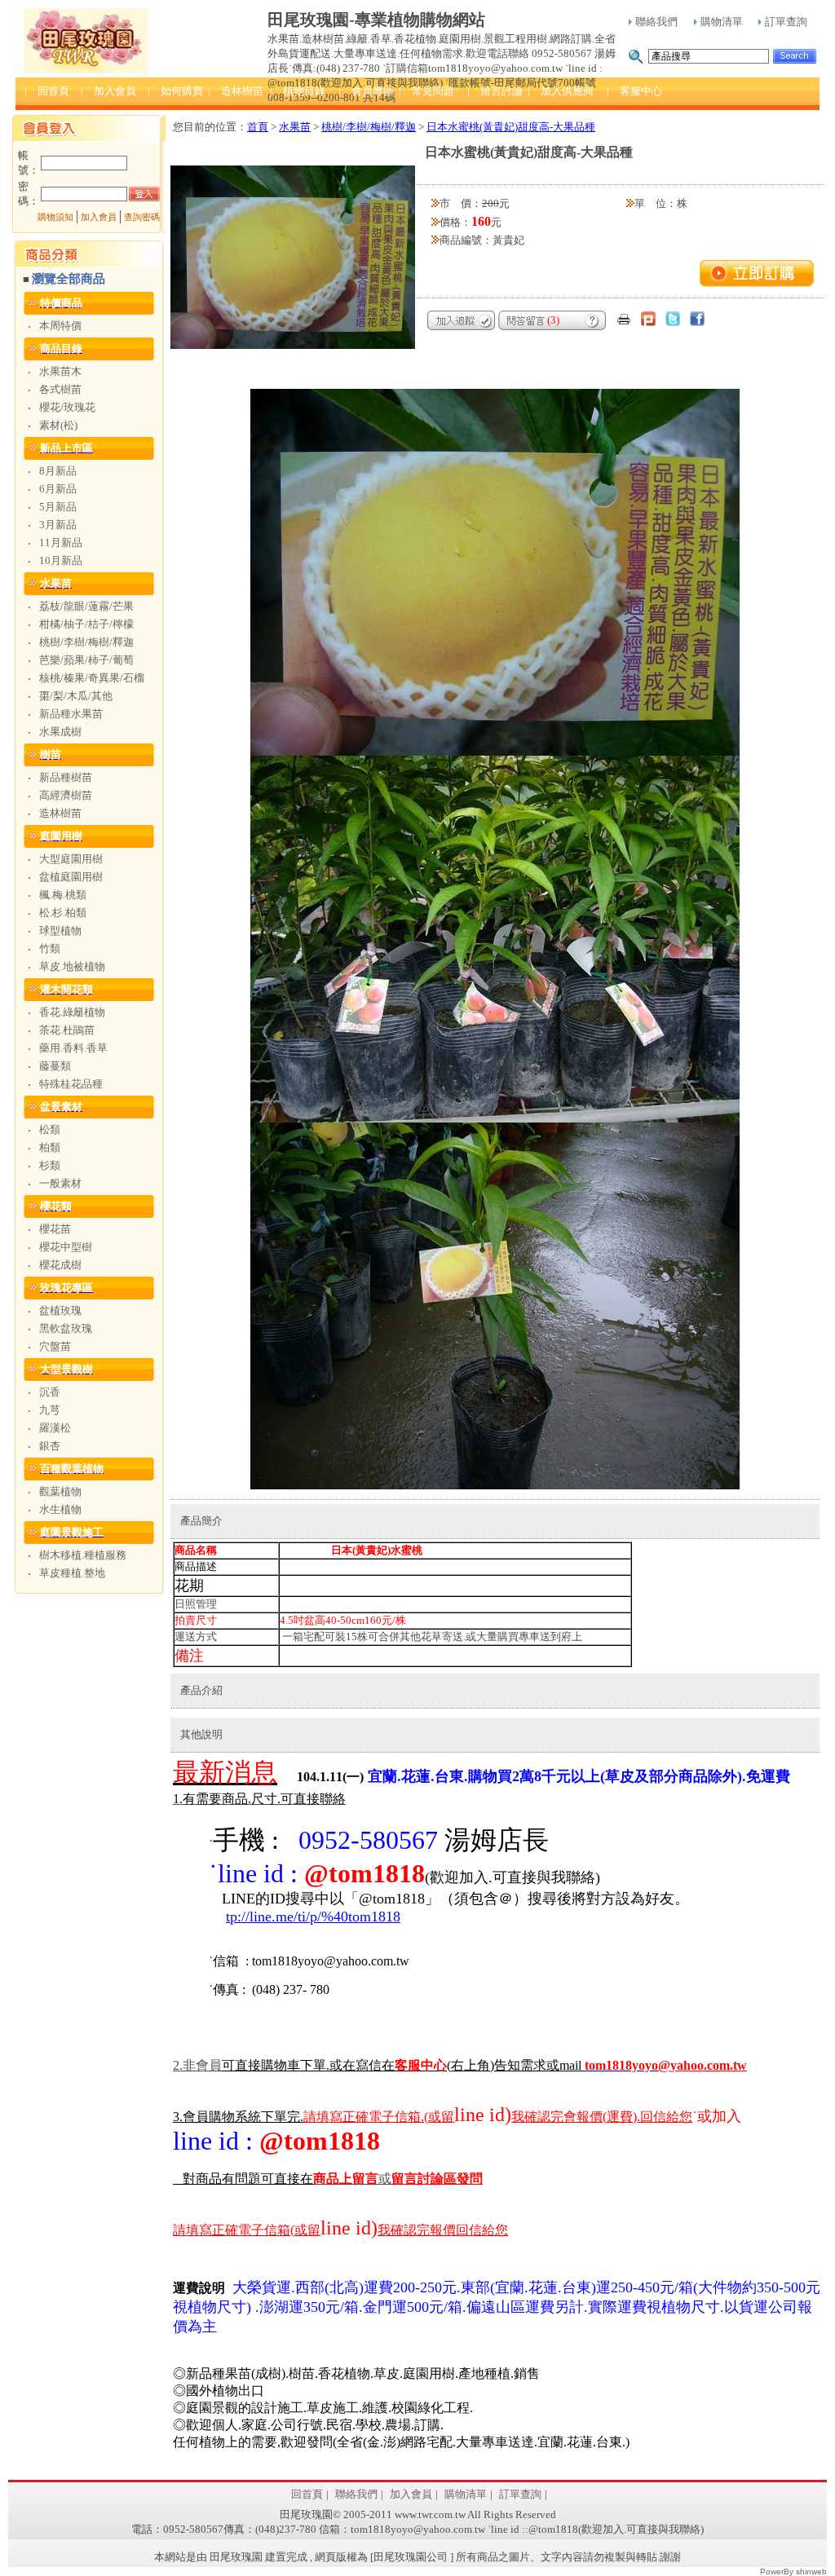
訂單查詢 (786, 22)
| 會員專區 (366, 91)
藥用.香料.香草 (73, 1048)
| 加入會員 (108, 91)
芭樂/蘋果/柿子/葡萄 (86, 660)
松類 (50, 1129)
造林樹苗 (60, 813)
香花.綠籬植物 (72, 1012)
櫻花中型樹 (66, 1247)
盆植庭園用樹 (71, 877)
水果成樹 (60, 732)
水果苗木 (60, 371)
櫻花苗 (55, 1229)
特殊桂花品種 (71, 1084)
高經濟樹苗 (66, 795)
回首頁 (307, 2494)
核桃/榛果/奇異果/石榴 (92, 678)
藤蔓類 (55, 1066)
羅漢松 (55, 1428)
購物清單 (722, 22)
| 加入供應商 (561, 91)
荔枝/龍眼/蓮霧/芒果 (86, 606)
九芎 (50, 1410)
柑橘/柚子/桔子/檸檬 (86, 624)
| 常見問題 (426, 91)
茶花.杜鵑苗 (67, 1030)
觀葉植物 (60, 1491)
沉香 (50, 1392)
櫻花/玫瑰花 (67, 407)
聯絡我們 (656, 22)
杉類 (50, 1165)
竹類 (50, 948)
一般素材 (60, 1183)
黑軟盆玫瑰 (66, 1328)
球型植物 (60, 931)
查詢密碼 (142, 217)
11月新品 (61, 543)
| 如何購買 (175, 91)
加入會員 (99, 217)
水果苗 (295, 127)
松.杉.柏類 (63, 913)
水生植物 (60, 1509)
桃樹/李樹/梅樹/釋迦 (86, 642)
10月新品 (61, 560)
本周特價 (60, 326)
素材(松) (58, 425)
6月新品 (58, 489)
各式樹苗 (60, 389)
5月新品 (58, 507)
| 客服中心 (634, 91)
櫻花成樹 (60, 1265)
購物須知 (55, 217)
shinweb (811, 2572)
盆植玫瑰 (60, 1310)
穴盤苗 (55, 1346)
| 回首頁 (47, 91)
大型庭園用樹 (71, 859)
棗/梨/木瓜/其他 (76, 696)
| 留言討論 (495, 91)
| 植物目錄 (298, 91)
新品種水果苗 (71, 714)
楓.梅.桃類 (63, 895)
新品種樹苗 (66, 777)
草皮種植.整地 (72, 1573)
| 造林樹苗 (236, 91)
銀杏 (50, 1446)
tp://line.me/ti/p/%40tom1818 (313, 1917)
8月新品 (58, 471)
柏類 (50, 1147)
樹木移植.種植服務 (83, 1555)
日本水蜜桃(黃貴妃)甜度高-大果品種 (511, 127)
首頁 (258, 127)
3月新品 (58, 525)
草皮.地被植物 (72, 966)
